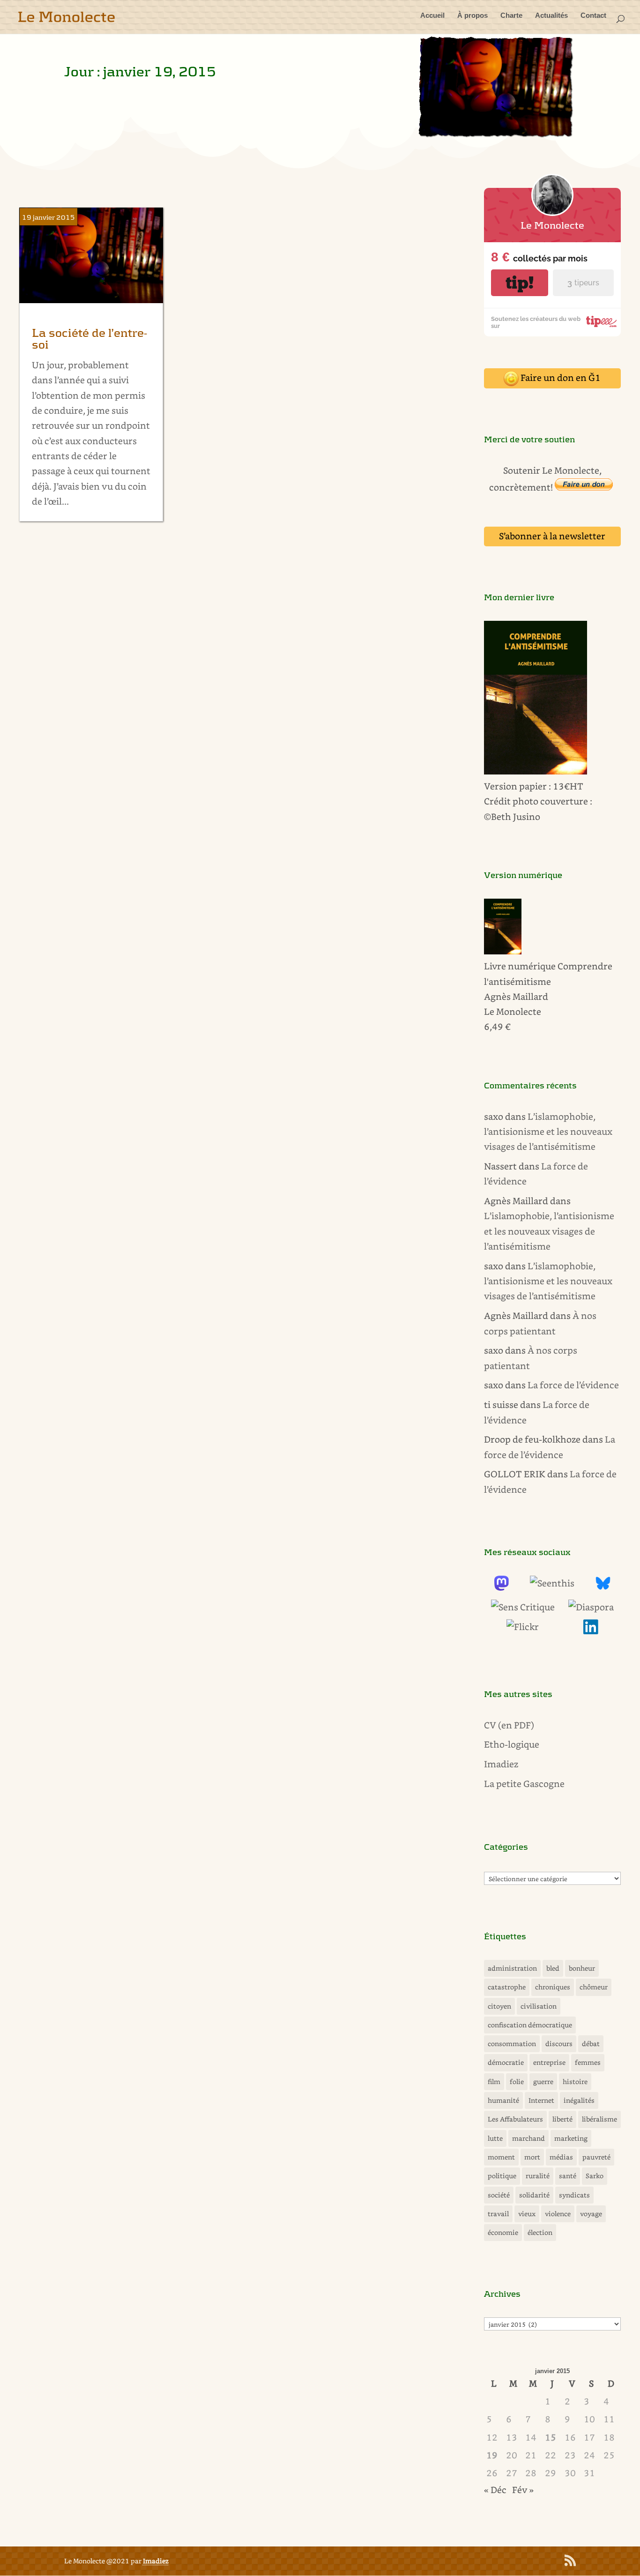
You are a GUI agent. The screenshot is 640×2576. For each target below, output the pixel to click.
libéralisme (599, 2119)
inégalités (579, 2100)
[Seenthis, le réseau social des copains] (552, 1583)
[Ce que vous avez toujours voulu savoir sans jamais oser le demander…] (591, 1631)
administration (512, 1968)
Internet (541, 2100)
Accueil (432, 16)
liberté (562, 2119)
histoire (575, 2081)
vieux (527, 2214)
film (494, 2081)
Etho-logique (512, 1744)
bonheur (582, 1968)
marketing (571, 2138)
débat (591, 2044)
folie (517, 2081)
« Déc (495, 2490)
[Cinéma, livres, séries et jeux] (523, 1607)
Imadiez (501, 1764)
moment (501, 2157)
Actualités (551, 16)
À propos (473, 16)
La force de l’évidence (573, 1385)
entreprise (549, 2062)
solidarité (534, 2195)
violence (558, 2214)
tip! (520, 283)
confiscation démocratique (530, 2025)
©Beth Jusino (512, 816)
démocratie (506, 2062)
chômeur (594, 1987)
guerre (543, 2081)
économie (503, 2232)
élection (540, 2232)
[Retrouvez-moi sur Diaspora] (591, 1607)
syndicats (574, 2195)
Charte (511, 16)
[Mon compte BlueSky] (603, 1587)
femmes (588, 2062)
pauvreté (596, 2157)
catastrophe (507, 1987)
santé (568, 2176)
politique (502, 2176)
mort (532, 2157)
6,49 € (497, 1026)
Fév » (523, 2490)
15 (551, 2437)
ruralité (538, 2176)
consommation (512, 2044)
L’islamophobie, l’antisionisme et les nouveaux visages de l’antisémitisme (548, 1132)
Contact (593, 16)
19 (492, 2455)
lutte (495, 2138)
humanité (503, 2100)
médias (561, 2157)
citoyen (499, 2006)
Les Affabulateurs (515, 2119)
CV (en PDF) (509, 1725)
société (499, 2195)
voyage (591, 2214)
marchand (528, 2138)
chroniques (553, 1987)
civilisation (539, 2006)
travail (498, 2214)
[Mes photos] (523, 1627)
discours (559, 2044)
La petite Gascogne (524, 1783)
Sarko (595, 2176)
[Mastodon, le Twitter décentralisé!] (501, 1587)
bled (553, 1968)
